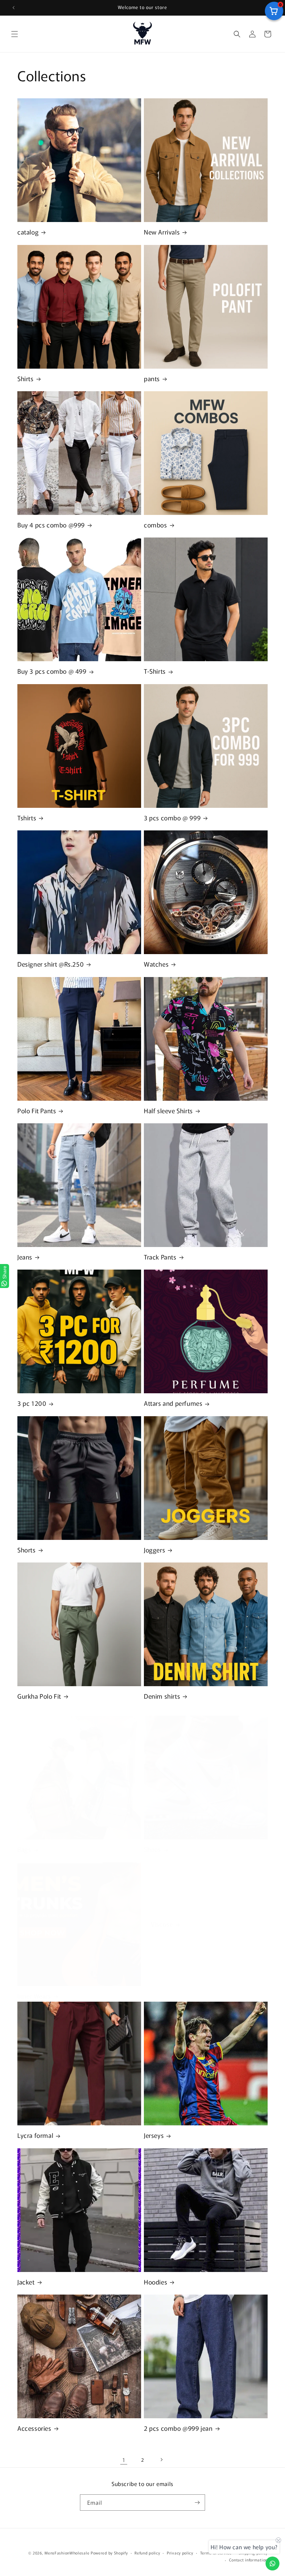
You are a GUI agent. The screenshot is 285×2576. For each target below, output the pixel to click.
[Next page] (161, 2460)
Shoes (152, 1849)
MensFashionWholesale (67, 2553)
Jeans (25, 1257)
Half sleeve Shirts (168, 1111)
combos (156, 525)
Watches (156, 964)
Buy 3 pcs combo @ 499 (52, 671)
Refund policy (147, 2553)
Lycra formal (35, 2135)
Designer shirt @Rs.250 (51, 964)
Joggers (154, 1550)
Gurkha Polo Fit (39, 1696)
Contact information (248, 2560)
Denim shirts (162, 1696)
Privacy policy (180, 2553)
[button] (15, 34)
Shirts (26, 379)
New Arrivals (162, 232)
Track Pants (160, 1257)
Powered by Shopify (109, 2553)
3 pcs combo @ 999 (172, 818)
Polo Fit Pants (37, 1111)
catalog (28, 232)
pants (152, 379)
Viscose (162, 1924)
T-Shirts (155, 671)
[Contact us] (272, 2563)
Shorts (27, 1550)
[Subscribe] (197, 2503)
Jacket (26, 2282)
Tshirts (27, 818)
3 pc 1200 (32, 1403)
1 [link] (124, 2460)
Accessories (34, 2428)
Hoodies (156, 2282)
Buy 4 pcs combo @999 (51, 525)
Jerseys (154, 2135)
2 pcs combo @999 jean (178, 2428)
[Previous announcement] (14, 8)
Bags (24, 1849)
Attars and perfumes (173, 1403)
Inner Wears (34, 1996)
